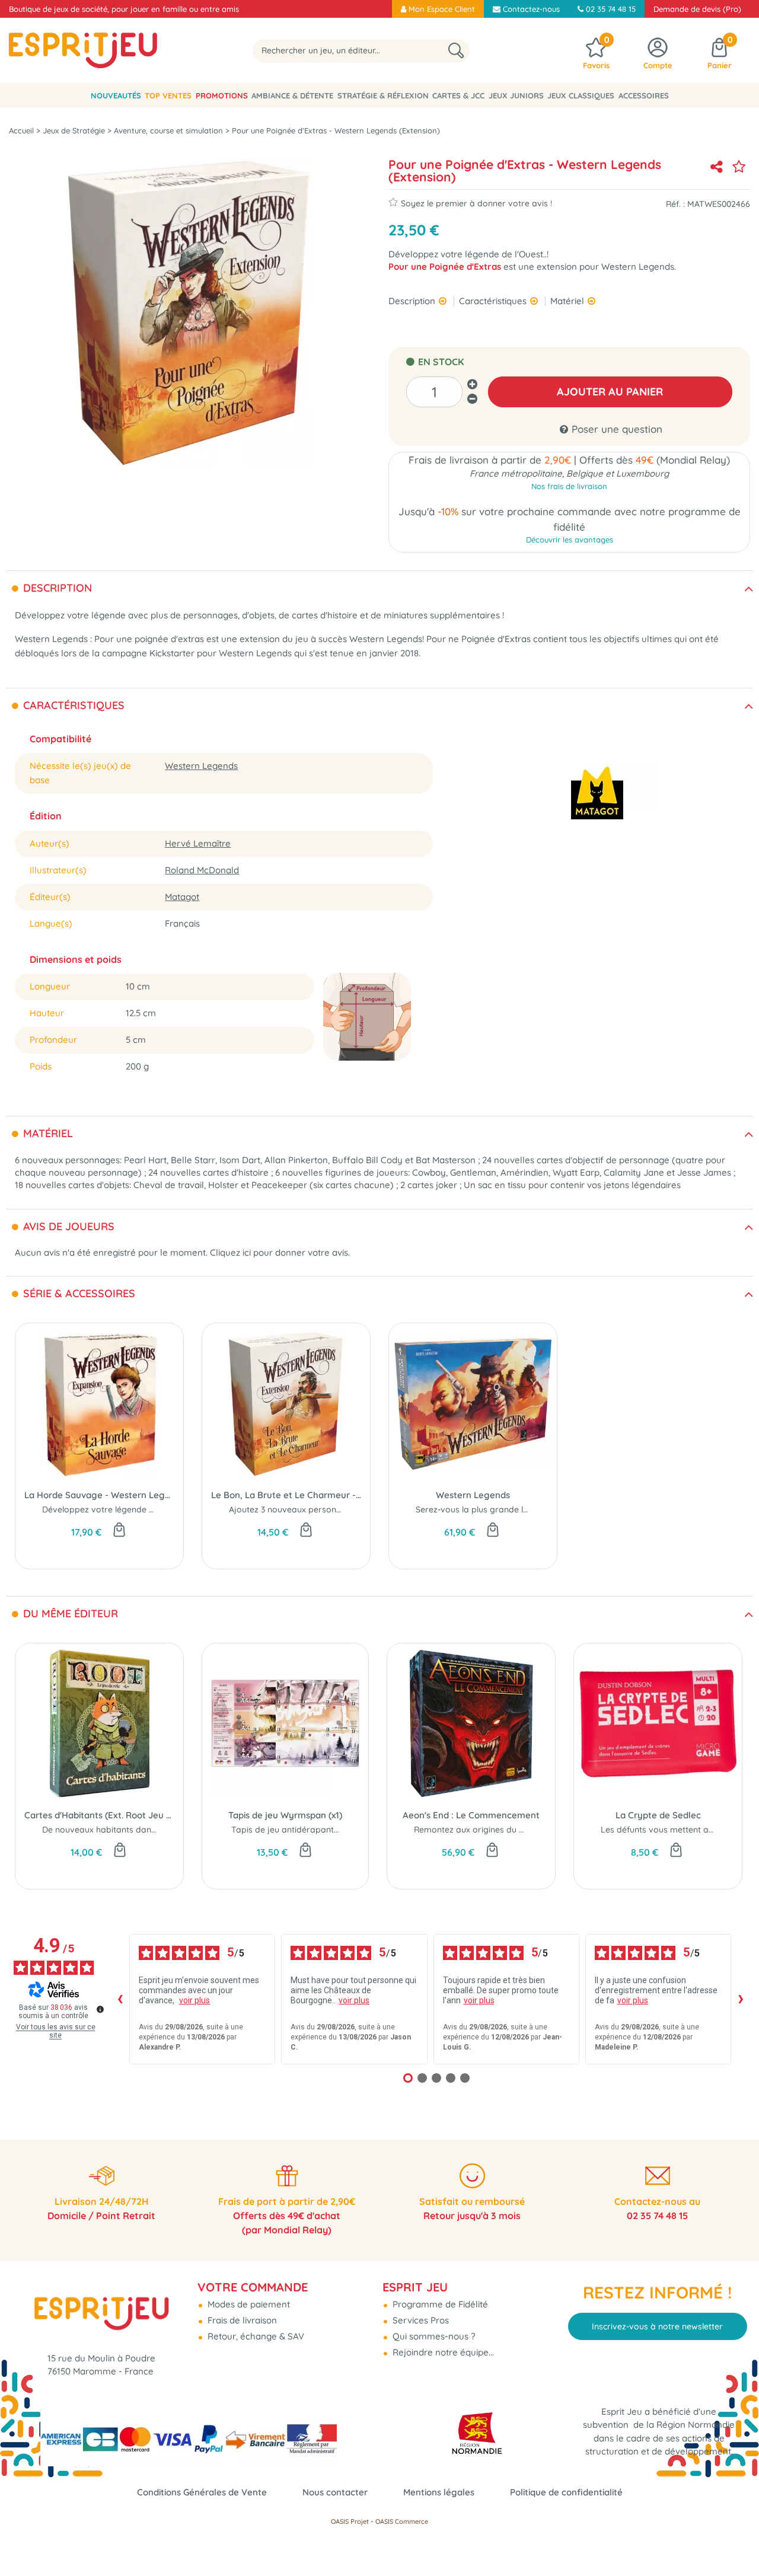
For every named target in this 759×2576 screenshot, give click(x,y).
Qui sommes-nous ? (433, 2336)
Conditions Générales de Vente (202, 2492)
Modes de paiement (248, 2304)
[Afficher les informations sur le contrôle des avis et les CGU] (100, 2009)
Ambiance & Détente (292, 95)
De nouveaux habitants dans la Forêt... (118, 1830)
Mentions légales (439, 2492)
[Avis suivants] (741, 1999)
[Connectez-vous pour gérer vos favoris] (739, 167)
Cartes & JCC (458, 95)
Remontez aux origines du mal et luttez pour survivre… (521, 1830)
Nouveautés (116, 95)
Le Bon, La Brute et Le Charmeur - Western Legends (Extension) (286, 1495)
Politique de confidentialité (566, 2492)
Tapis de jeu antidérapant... (285, 1830)
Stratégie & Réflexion (383, 95)
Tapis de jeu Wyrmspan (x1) (285, 1815)
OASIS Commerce (402, 2521)
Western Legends (201, 766)
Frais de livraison (241, 2320)
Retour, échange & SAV (255, 2336)
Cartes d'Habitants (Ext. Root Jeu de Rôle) (99, 1815)
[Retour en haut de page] (735, 2540)
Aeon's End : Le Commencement (471, 1815)
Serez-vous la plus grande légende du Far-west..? (513, 1509)
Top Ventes (168, 95)
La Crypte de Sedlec (658, 1815)
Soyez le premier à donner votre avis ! (476, 203)
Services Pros (420, 2320)
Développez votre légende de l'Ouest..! (118, 1509)
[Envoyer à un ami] (716, 167)
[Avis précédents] (120, 1999)
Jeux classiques (581, 95)
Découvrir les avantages (570, 540)
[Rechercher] (456, 51)
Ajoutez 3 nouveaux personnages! (296, 1509)
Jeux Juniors (516, 95)
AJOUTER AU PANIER (610, 392)
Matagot (182, 897)
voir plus (194, 2000)
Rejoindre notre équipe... (442, 2352)
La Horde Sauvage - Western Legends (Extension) (99, 1495)
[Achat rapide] (119, 1531)
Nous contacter (335, 2492)
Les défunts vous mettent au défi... (669, 1830)
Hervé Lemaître (198, 843)
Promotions (222, 95)
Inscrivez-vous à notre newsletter (657, 2326)
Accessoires (644, 95)
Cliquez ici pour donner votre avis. (280, 1252)
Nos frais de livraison (569, 486)
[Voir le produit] (120, 1851)
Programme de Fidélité (439, 2304)
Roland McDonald (202, 870)
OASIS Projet (350, 2521)
